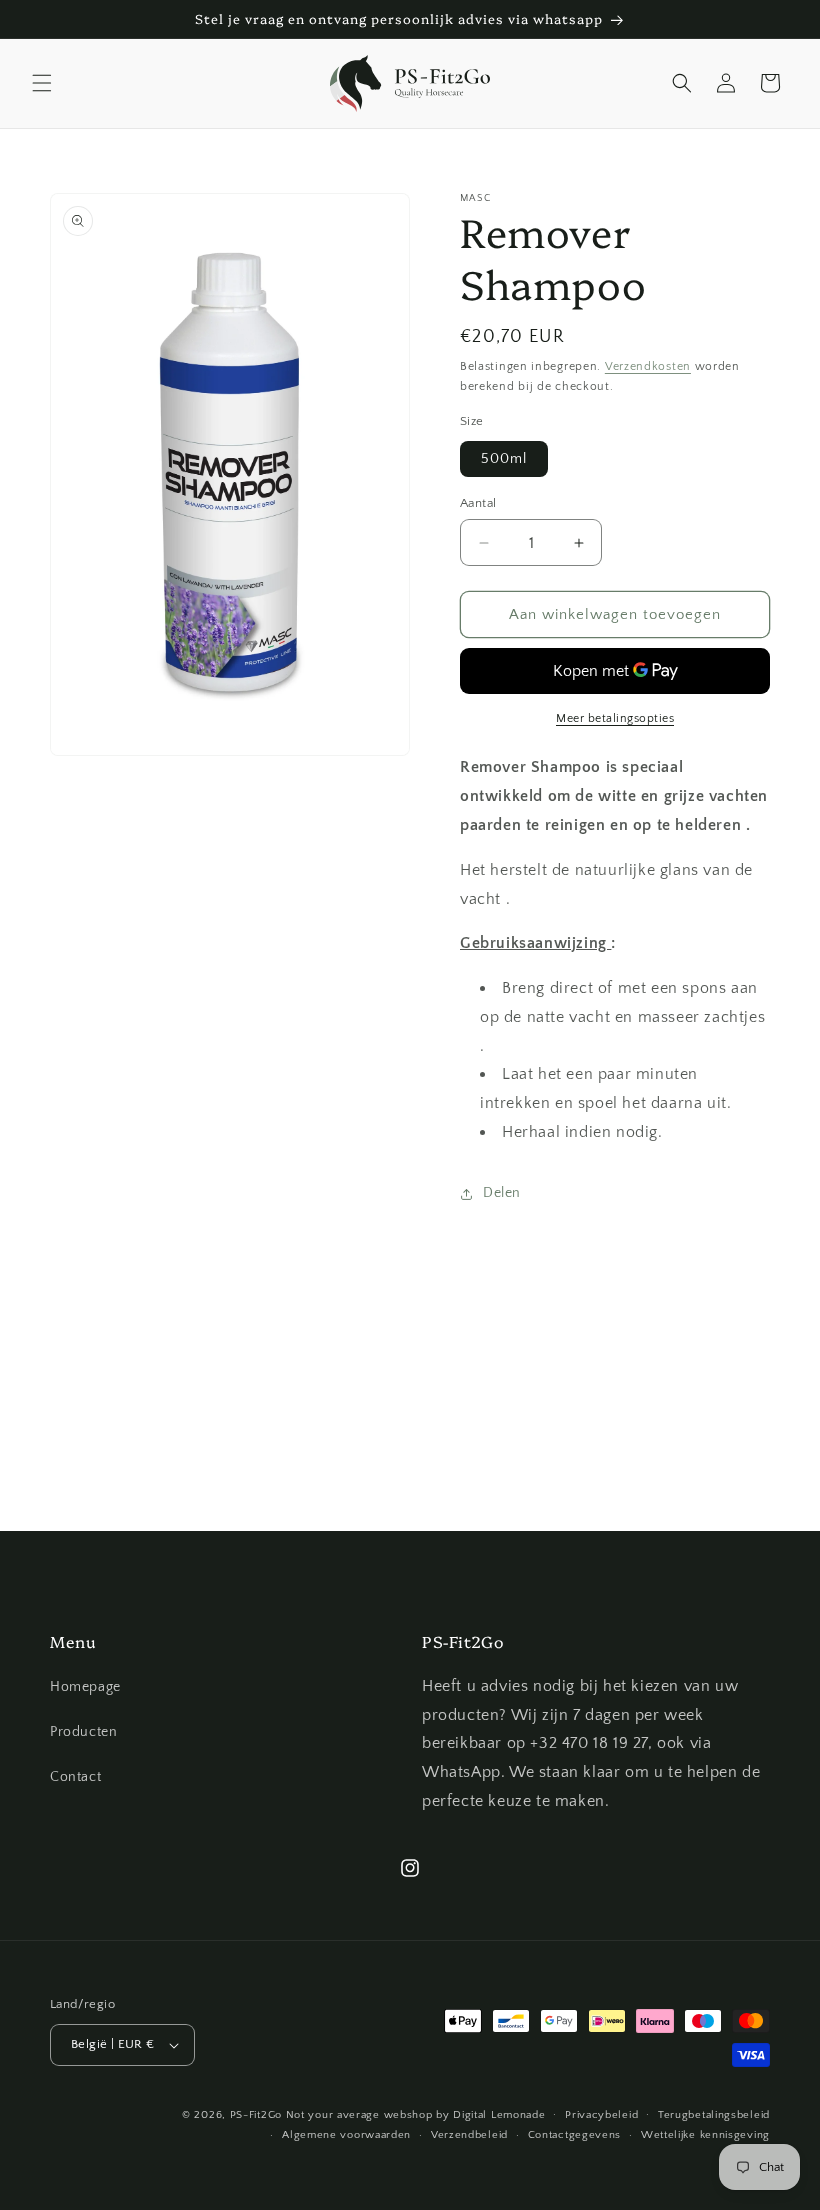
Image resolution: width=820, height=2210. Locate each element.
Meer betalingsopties (615, 718)
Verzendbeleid (469, 2135)
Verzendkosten (648, 366)
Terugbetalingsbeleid (714, 2115)
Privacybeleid (601, 2115)
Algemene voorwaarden (346, 2135)
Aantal (478, 503)
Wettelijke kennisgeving (705, 2135)
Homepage (85, 1687)
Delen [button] (502, 1193)
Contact (75, 1777)
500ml (504, 459)
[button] (42, 83)
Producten (83, 1732)
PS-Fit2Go (256, 2115)
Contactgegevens (575, 2135)
